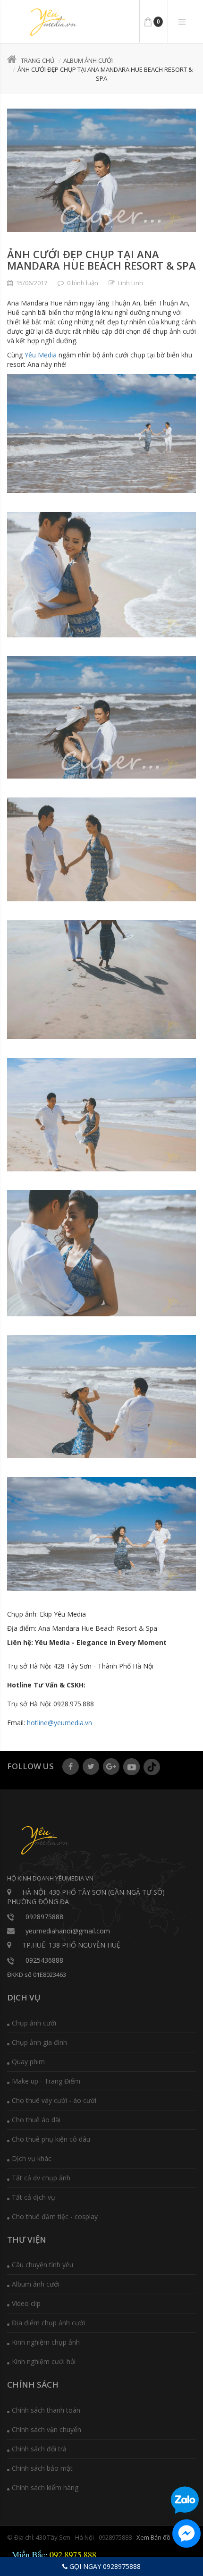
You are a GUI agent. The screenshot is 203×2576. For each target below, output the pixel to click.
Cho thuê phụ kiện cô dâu (51, 2139)
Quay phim (28, 2062)
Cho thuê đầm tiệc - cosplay (55, 2216)
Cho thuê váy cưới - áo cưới (54, 2100)
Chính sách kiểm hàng (45, 2487)
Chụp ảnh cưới (34, 2023)
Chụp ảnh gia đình (39, 2042)
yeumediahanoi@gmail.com (68, 1931)
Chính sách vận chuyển (47, 2429)
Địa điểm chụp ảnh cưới (48, 2323)
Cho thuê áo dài (36, 2120)
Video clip (26, 2303)
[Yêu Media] (52, 22)
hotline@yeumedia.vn (59, 1723)
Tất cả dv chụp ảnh (41, 2178)
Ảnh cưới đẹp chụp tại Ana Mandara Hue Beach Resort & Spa (101, 260)
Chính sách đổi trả (39, 2449)
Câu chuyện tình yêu (42, 2265)
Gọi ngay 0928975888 (104, 2566)
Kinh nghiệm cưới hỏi (44, 2361)
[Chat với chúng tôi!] (186, 2534)
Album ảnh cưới (88, 60)
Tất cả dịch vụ (34, 2197)
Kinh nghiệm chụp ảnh (46, 2342)
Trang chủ (38, 60)
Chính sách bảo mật (42, 2468)
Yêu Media (41, 355)
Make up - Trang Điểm (46, 2081)
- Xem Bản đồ (152, 2537)
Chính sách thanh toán (46, 2410)
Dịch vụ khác (32, 2158)
